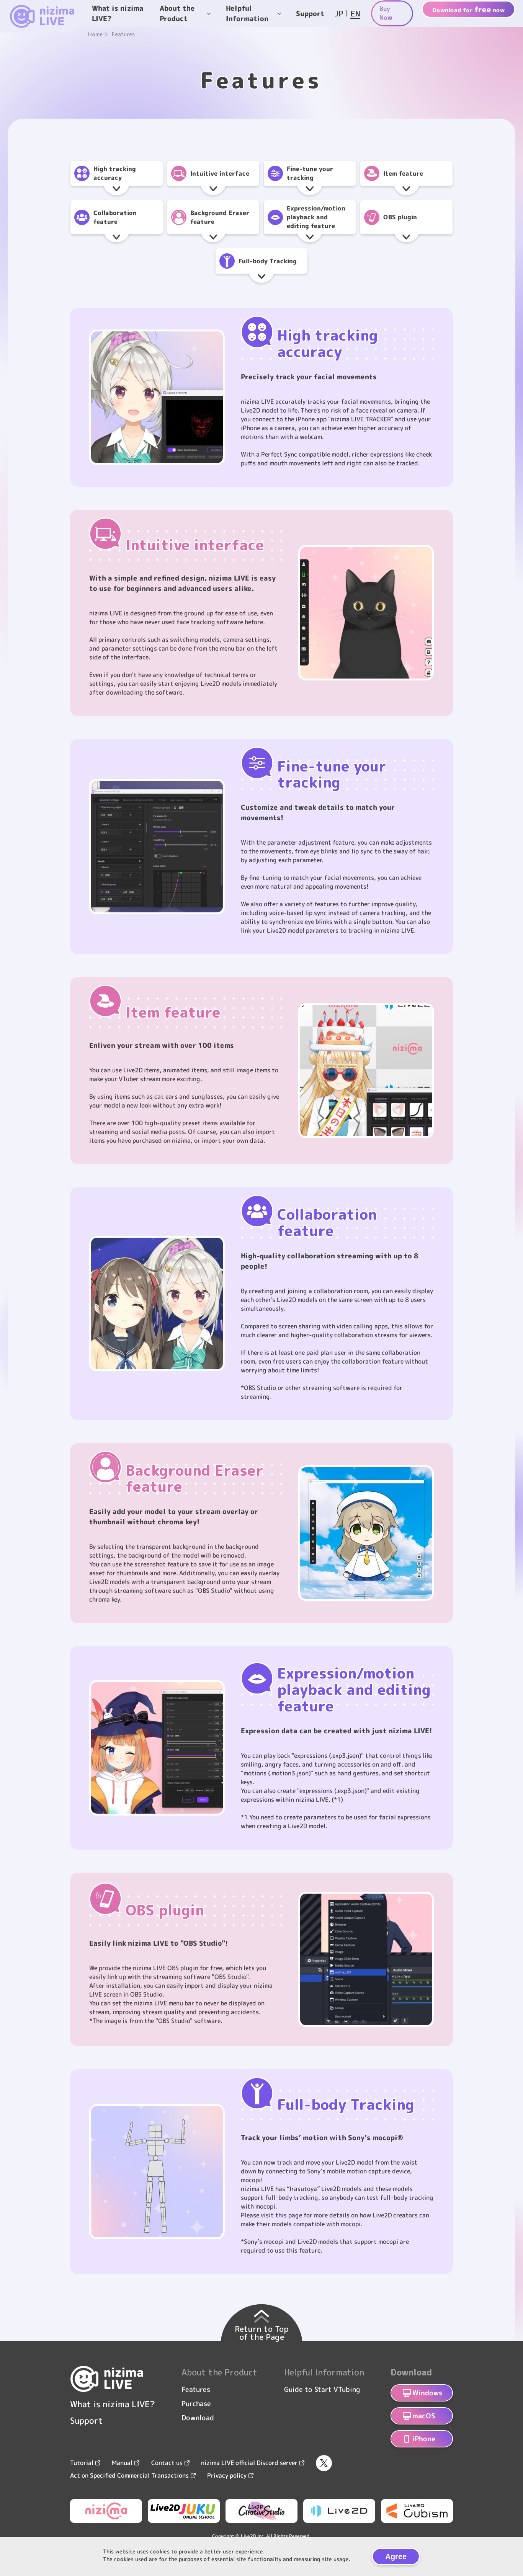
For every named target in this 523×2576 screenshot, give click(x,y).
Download (198, 2418)
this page (289, 2215)
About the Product (177, 13)
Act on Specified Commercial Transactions (129, 2475)
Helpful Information (247, 13)
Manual (122, 2463)
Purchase (196, 2404)
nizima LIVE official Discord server (249, 2463)
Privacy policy (227, 2475)
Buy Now (386, 13)
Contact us (167, 2463)
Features (196, 2389)
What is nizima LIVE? (118, 13)
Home (95, 34)
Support (310, 13)
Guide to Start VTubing (322, 2389)
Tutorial (82, 2463)
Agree (396, 2556)
